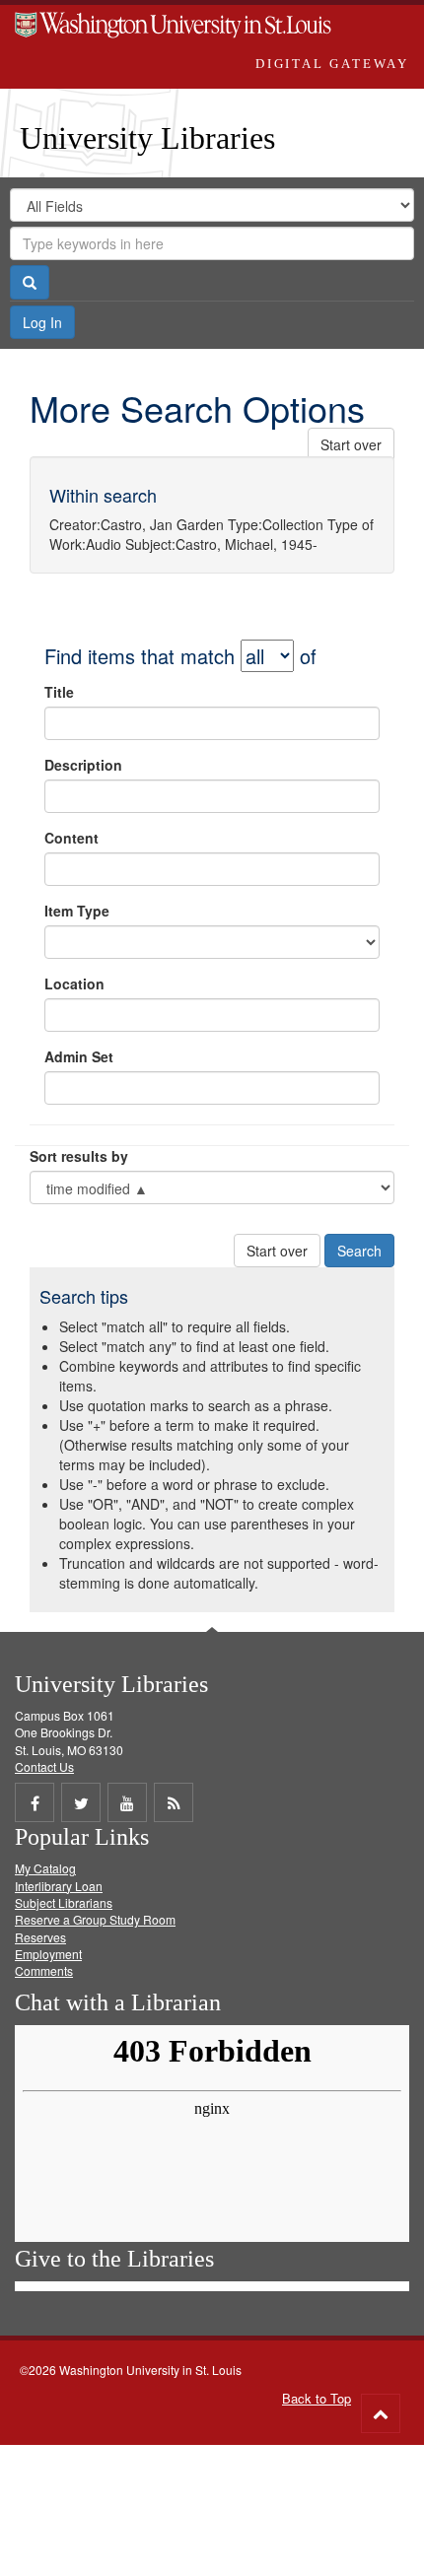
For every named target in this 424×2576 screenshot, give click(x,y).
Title (59, 692)
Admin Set (79, 1056)
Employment (48, 1954)
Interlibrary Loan (59, 1886)
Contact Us (44, 1766)
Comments (44, 1970)
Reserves (40, 1937)
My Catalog (45, 1868)
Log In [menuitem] (42, 322)
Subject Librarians (64, 1902)
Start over (351, 444)
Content (71, 838)
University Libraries (147, 138)
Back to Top (317, 2398)
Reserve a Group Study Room (95, 1919)
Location (74, 983)
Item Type (77, 911)
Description (83, 765)
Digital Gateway (332, 64)
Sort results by (79, 1156)
